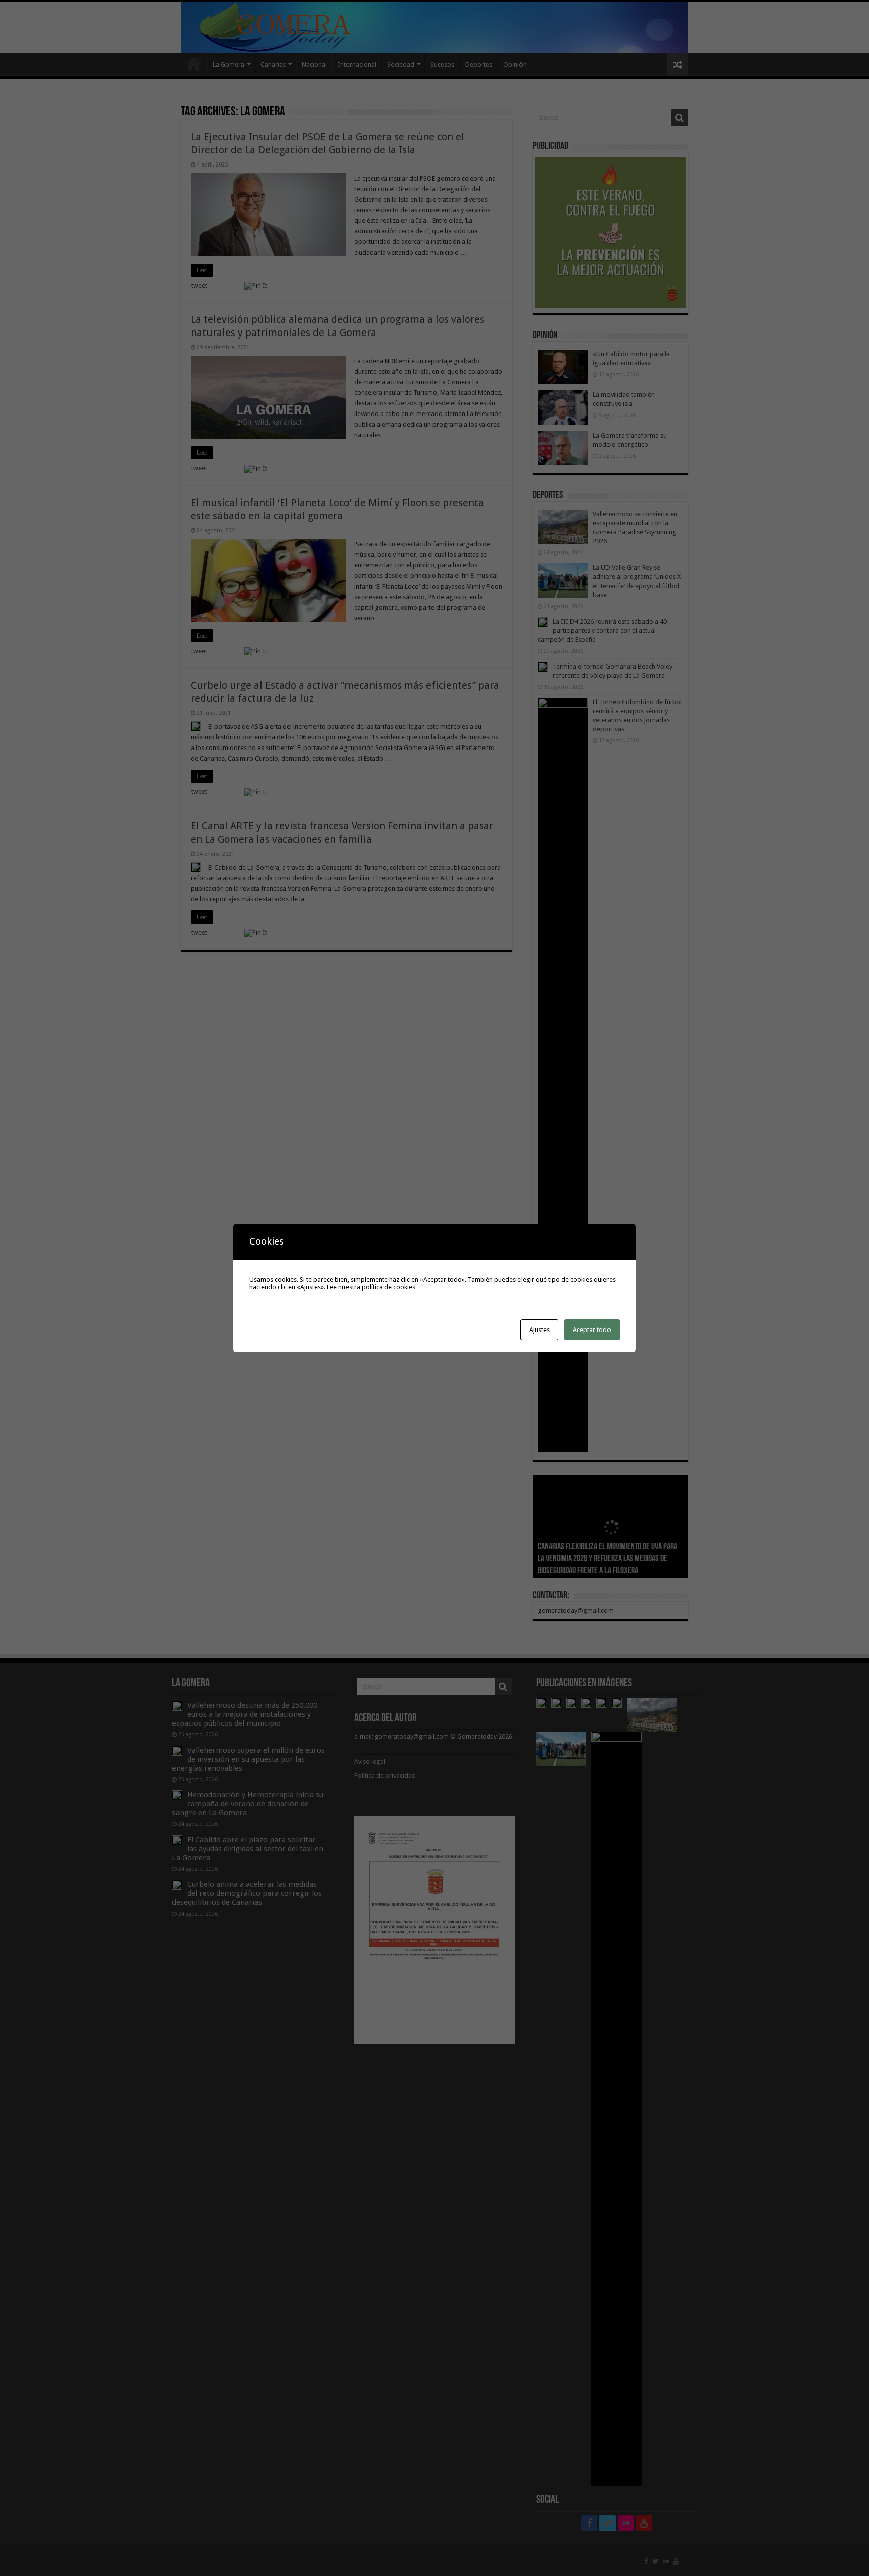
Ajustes (539, 1330)
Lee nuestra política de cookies (371, 1287)
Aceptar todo (592, 1330)
